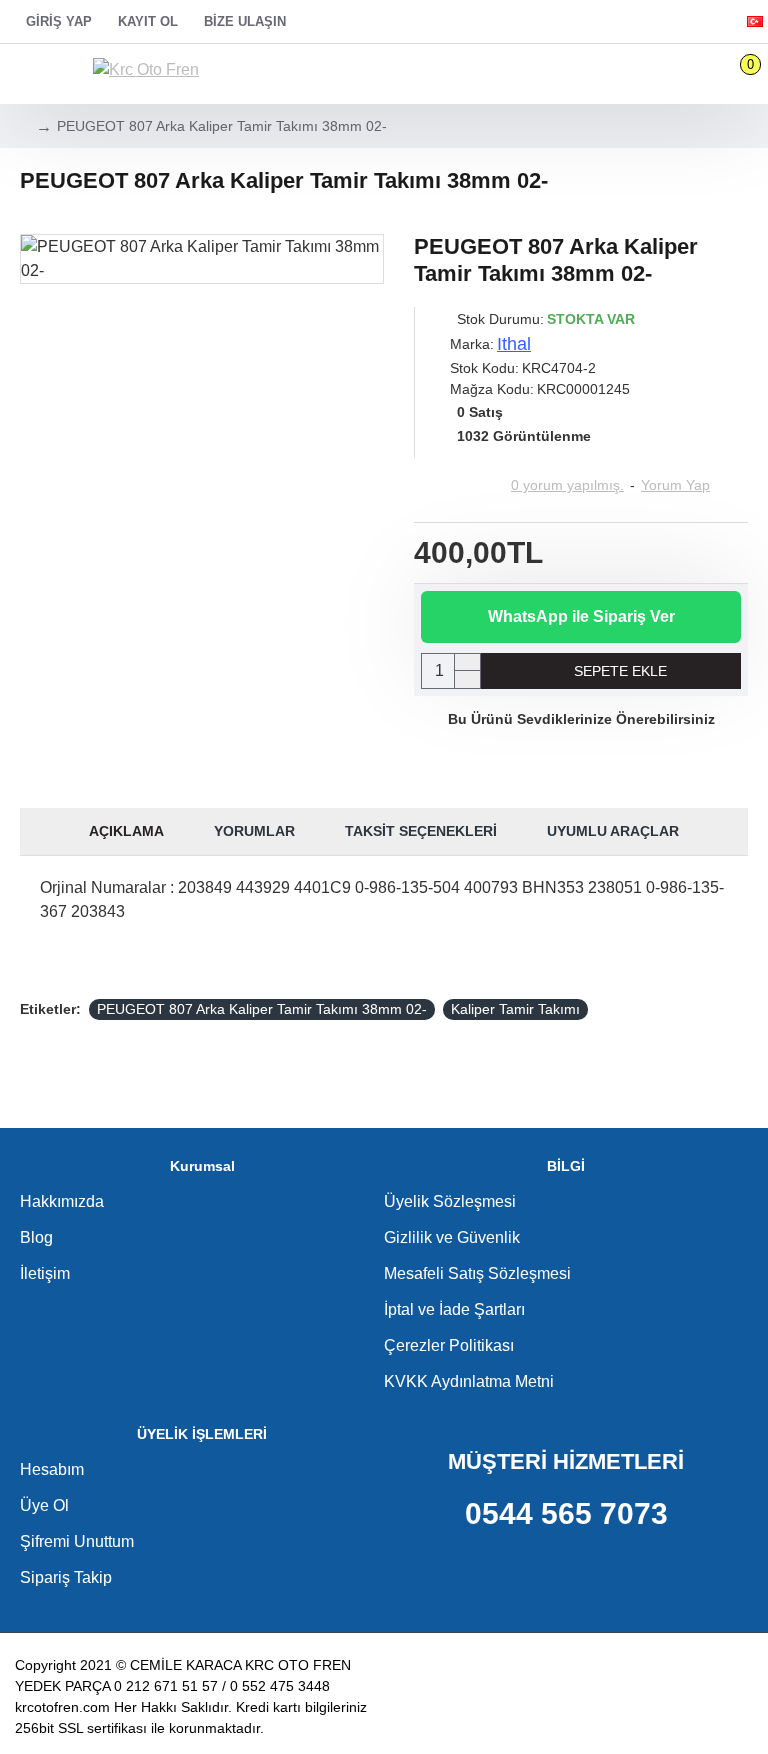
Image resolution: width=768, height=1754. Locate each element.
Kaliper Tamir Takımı (515, 1009)
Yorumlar (254, 831)
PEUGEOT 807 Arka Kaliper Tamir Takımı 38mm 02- (262, 1009)
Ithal (514, 344)
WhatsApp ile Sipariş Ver (581, 616)
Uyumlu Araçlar (613, 831)
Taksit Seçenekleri (421, 831)
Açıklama (126, 831)
